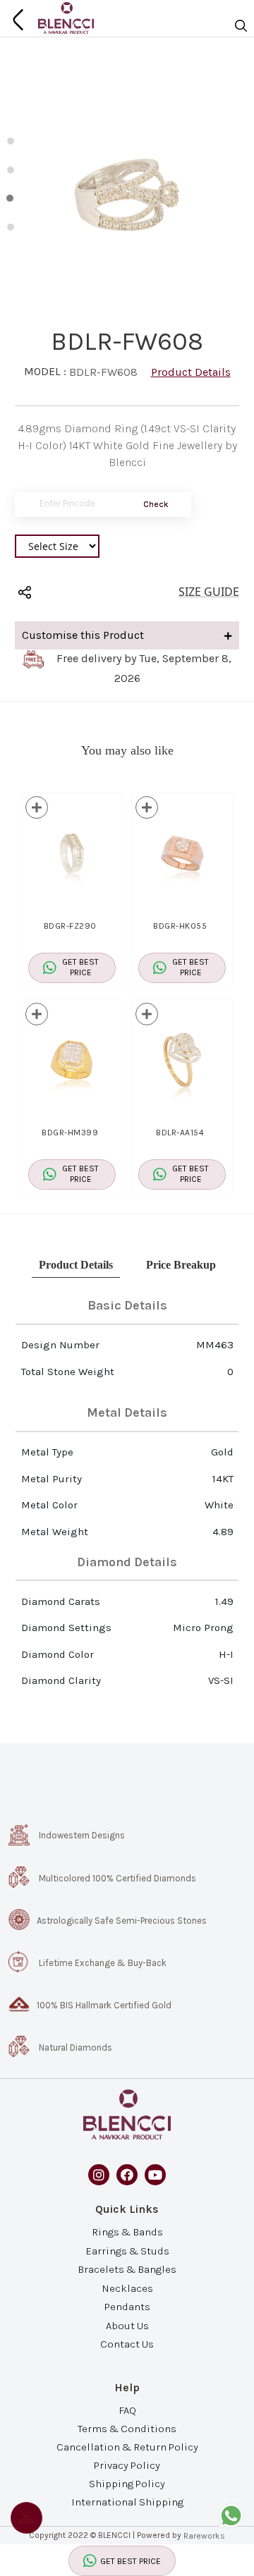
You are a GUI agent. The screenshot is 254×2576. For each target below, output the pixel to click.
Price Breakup (181, 1265)
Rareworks (204, 2536)
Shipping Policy (127, 2484)
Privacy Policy (127, 2465)
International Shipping (127, 2502)
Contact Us (127, 2343)
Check (156, 504)
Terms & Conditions (127, 2428)
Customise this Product (83, 635)
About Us (127, 2325)
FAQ (127, 2410)
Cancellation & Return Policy (127, 2447)
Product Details (191, 372)
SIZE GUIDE (209, 592)
